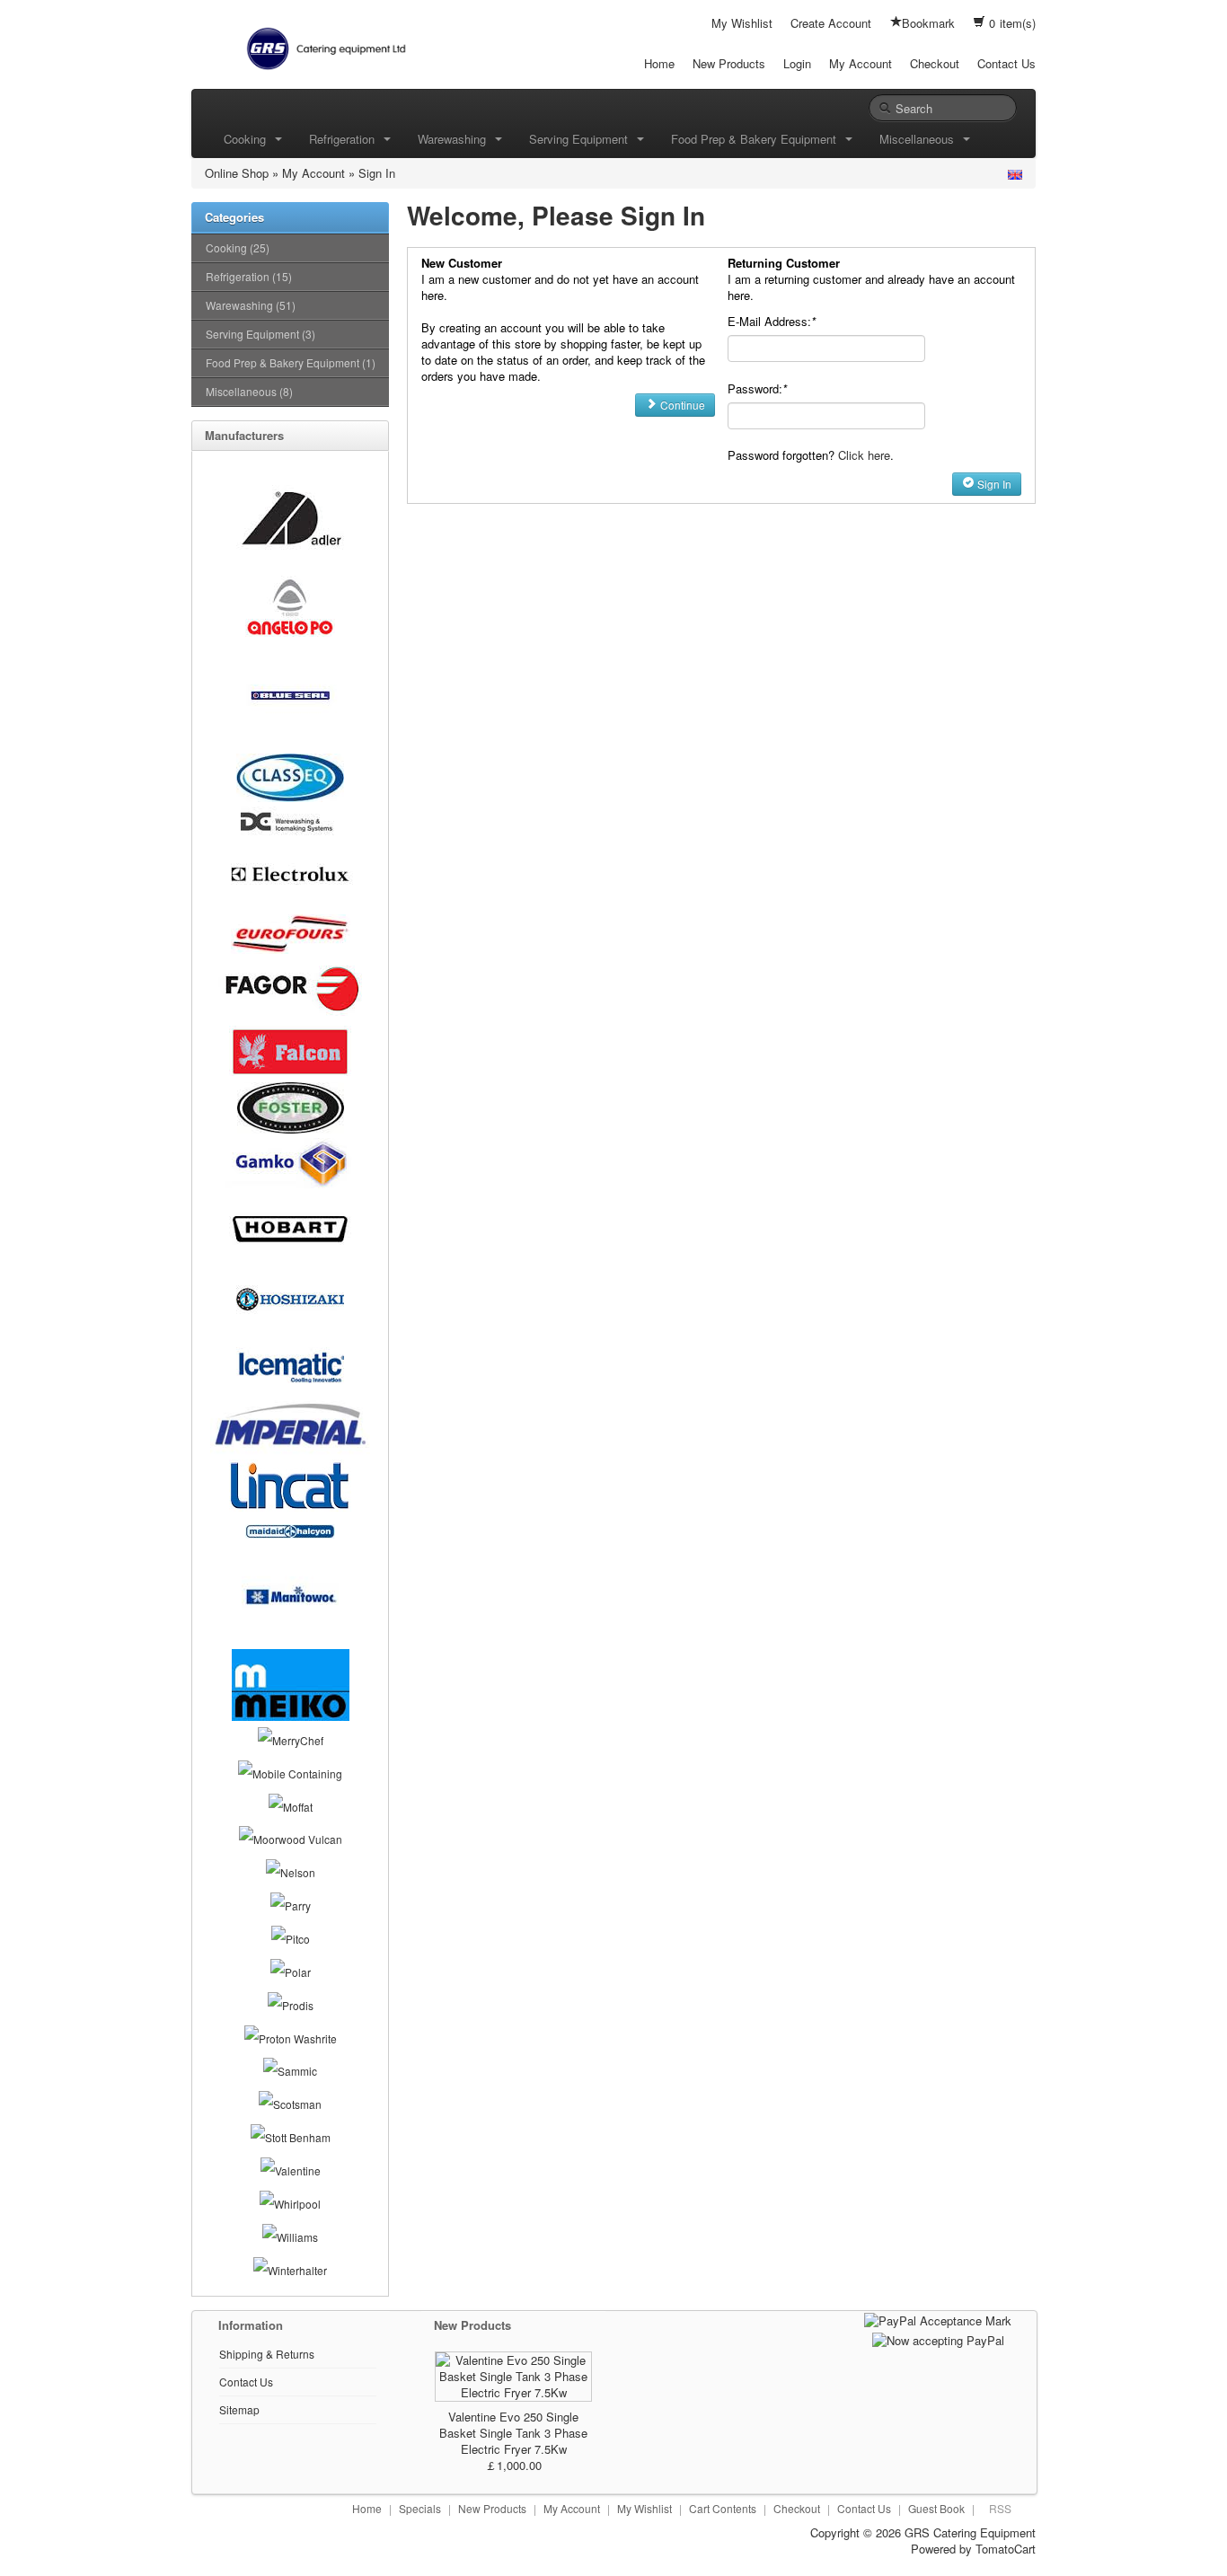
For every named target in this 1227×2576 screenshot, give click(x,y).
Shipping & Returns (267, 2354)
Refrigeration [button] (345, 139)
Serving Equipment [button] (582, 139)
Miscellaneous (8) (249, 391)
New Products (729, 63)
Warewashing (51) (251, 305)
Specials (420, 2508)
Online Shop (237, 173)
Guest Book (936, 2508)
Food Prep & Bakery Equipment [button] (757, 139)
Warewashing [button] (455, 139)
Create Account (831, 23)
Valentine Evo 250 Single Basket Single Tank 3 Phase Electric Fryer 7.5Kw (513, 2433)
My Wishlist (742, 23)
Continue (681, 405)
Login (797, 63)
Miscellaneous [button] (920, 139)
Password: (757, 388)
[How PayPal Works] (938, 2320)
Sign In (377, 173)
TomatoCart (1006, 2549)
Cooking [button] (248, 139)
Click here (864, 455)
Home (659, 63)
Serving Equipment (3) (260, 334)
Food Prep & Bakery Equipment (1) (291, 362)
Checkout (935, 63)
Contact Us (1006, 63)
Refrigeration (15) (249, 276)
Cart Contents (723, 2508)
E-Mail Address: (772, 321)
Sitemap (239, 2409)
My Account (861, 63)
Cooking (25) (238, 247)
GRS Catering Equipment (970, 2532)
